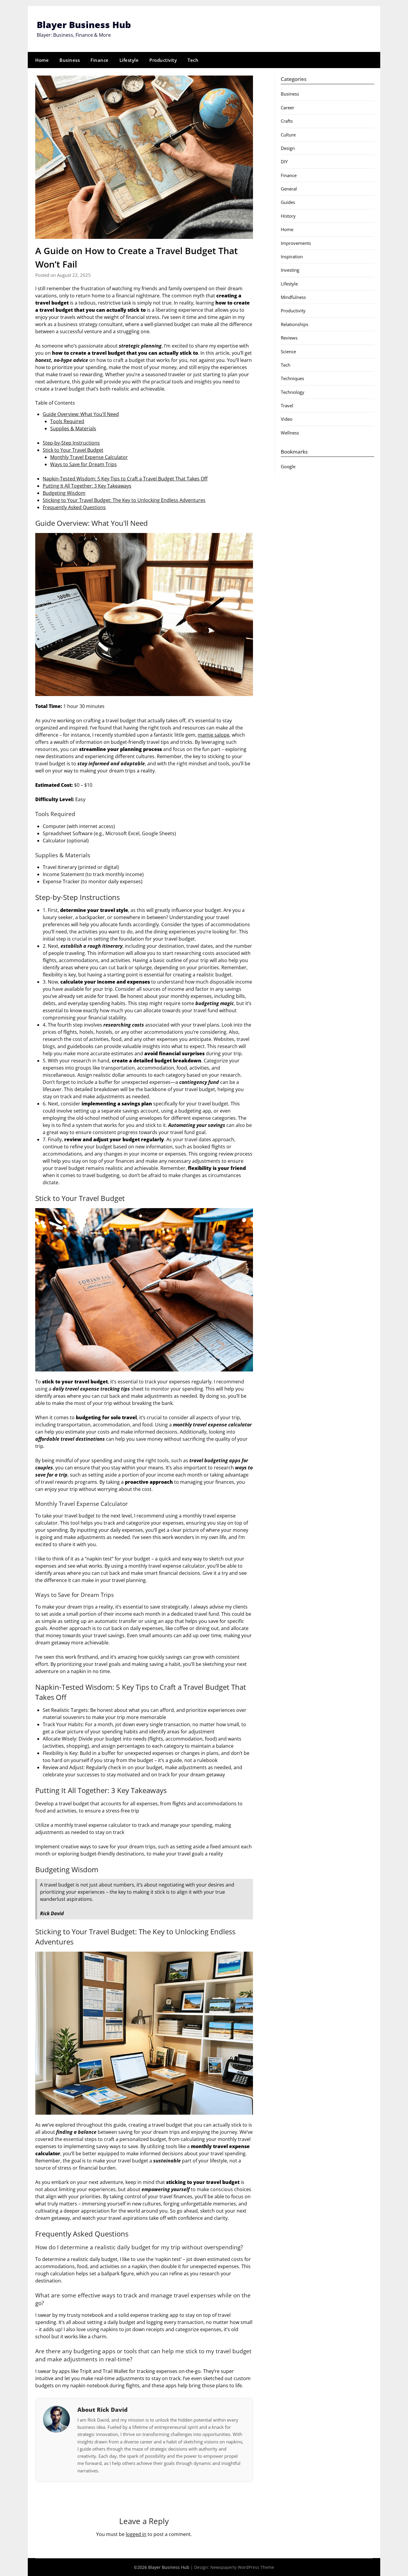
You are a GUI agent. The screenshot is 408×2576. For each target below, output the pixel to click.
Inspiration (292, 256)
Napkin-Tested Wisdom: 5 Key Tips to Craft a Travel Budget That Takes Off (125, 479)
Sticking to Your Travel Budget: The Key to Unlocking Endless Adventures (124, 500)
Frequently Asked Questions (74, 507)
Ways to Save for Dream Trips (83, 464)
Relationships (295, 324)
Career (287, 107)
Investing (290, 270)
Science (288, 351)
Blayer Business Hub (84, 25)
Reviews (289, 338)
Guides (288, 202)
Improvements (296, 243)
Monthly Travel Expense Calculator (89, 457)
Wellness (290, 433)
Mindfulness (293, 297)
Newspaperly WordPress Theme (242, 2567)
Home (42, 60)
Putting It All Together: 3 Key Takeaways (87, 486)
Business (70, 60)
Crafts (287, 121)
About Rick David (102, 2410)
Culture (288, 135)
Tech (193, 60)
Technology (293, 392)
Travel (287, 405)
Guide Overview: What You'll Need (81, 414)
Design (288, 148)
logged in (136, 2534)
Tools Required (67, 421)
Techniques (292, 378)
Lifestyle (129, 60)
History (288, 216)
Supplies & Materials (73, 428)
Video (287, 419)
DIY (284, 162)
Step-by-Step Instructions (71, 443)
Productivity (163, 60)
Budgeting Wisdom (64, 493)
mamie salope (214, 735)
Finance (100, 60)
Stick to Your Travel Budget (73, 450)
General (289, 189)
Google (288, 466)
